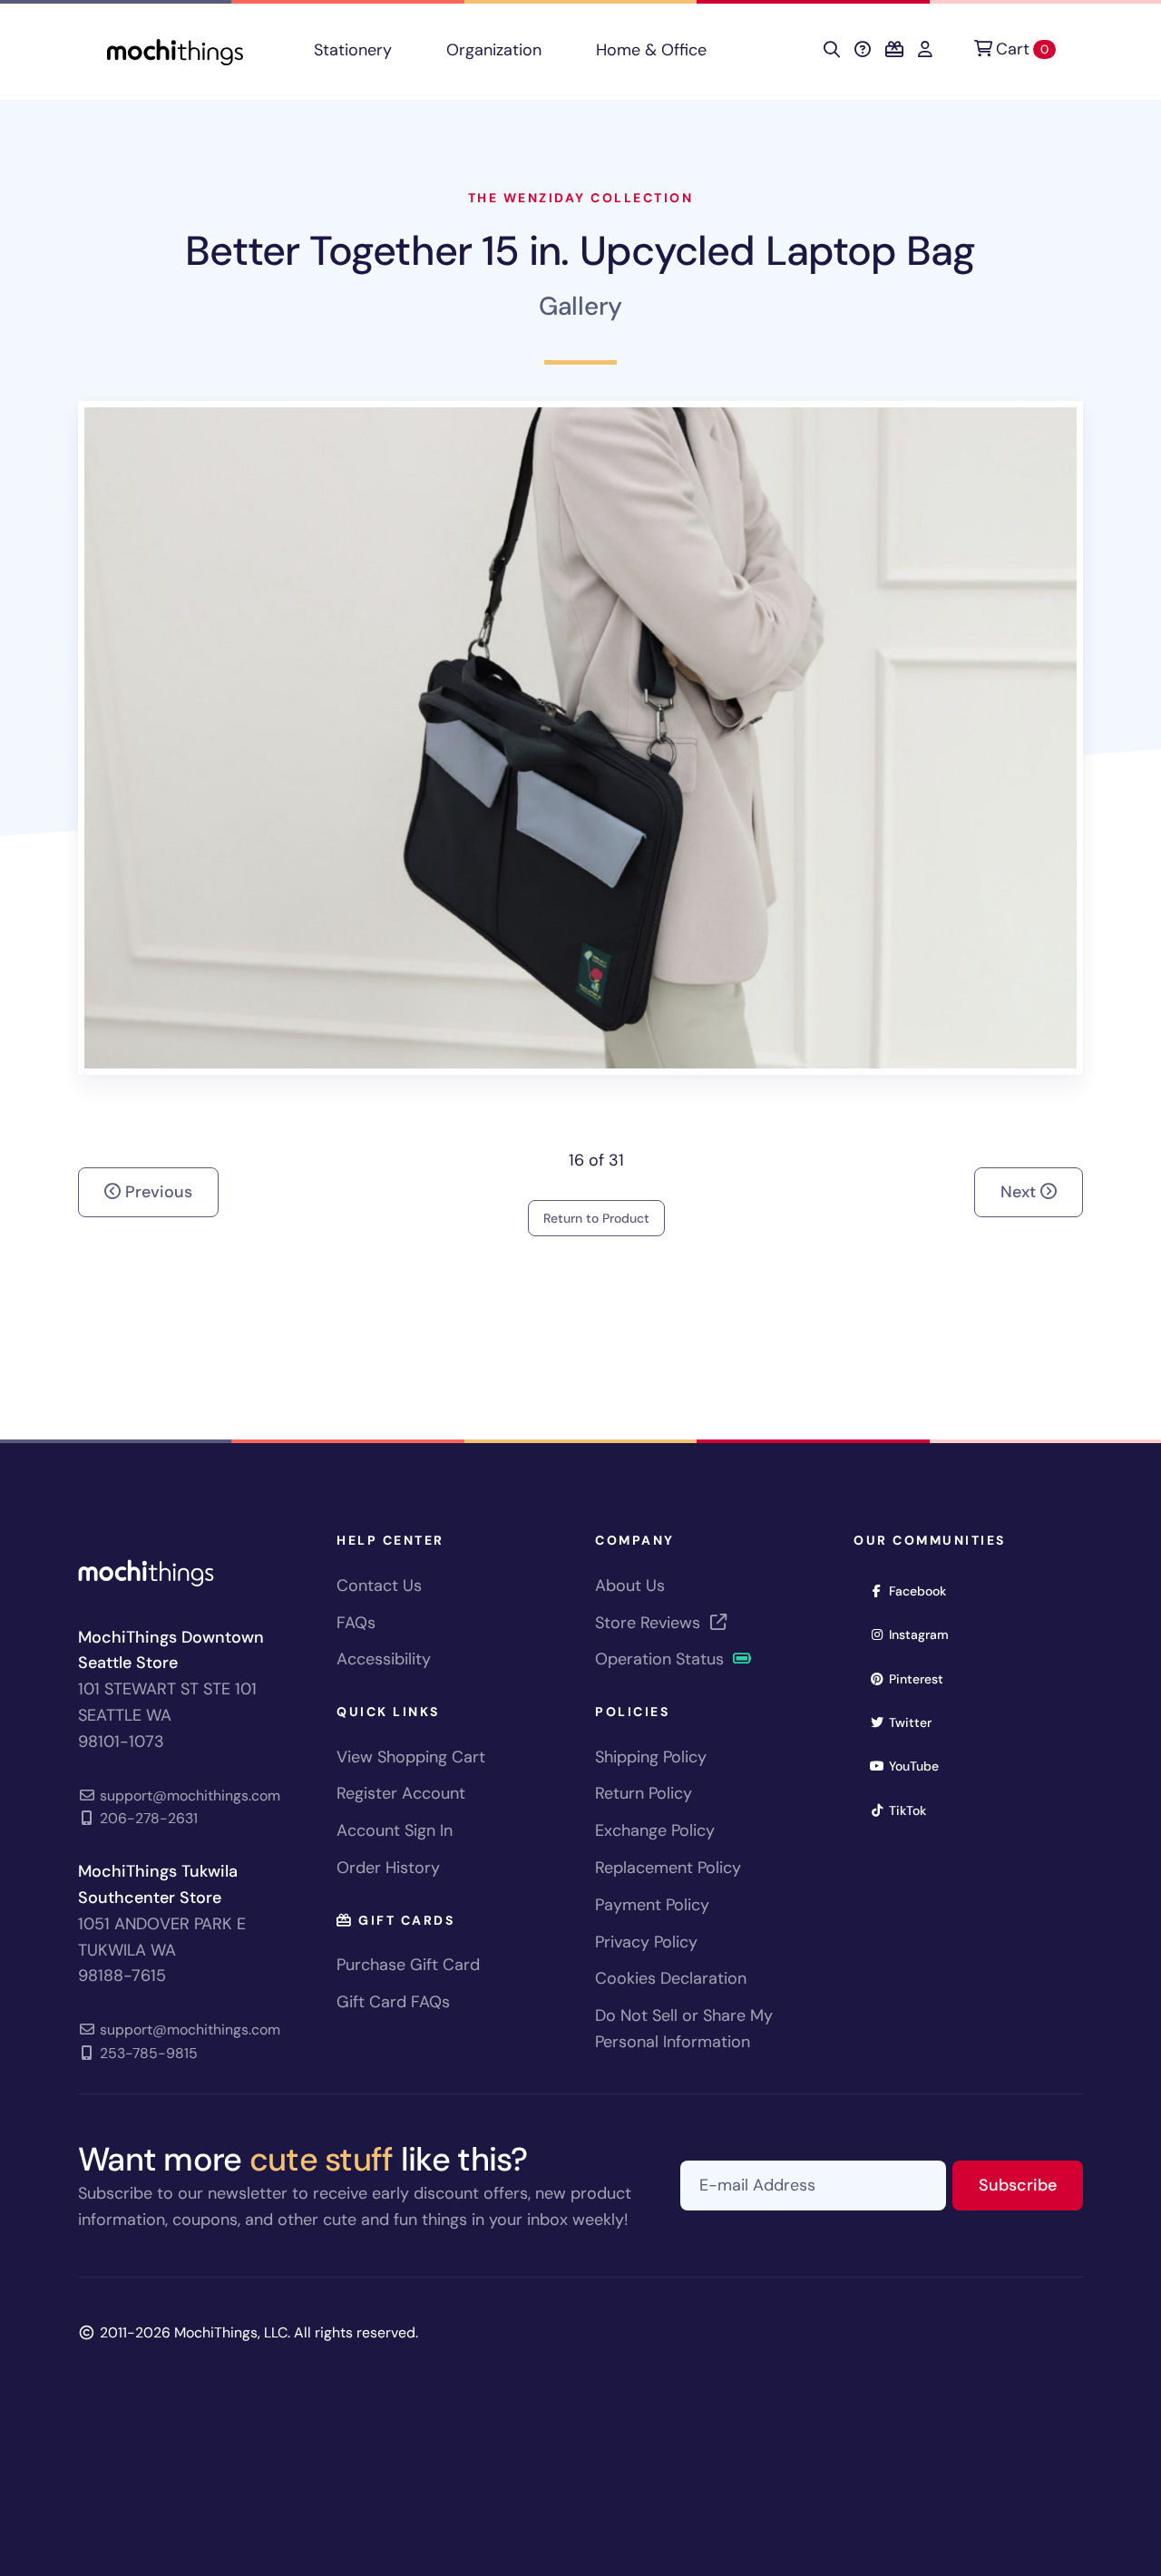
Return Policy (644, 1793)
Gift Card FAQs (393, 2002)
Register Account (401, 1793)
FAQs (356, 1623)
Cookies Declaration (671, 1978)
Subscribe (1031, 2185)
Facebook (923, 1590)
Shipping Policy (651, 1757)
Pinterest (922, 1678)
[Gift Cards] (894, 50)
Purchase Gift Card (408, 1965)
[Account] (925, 50)
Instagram (925, 1634)
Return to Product (596, 1218)
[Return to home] (175, 50)
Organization (494, 50)
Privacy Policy (646, 1942)
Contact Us (379, 1586)
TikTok (913, 1810)
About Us (630, 1586)
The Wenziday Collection (581, 198)
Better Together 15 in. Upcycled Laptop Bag (580, 251)
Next (1020, 1192)
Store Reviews (650, 1623)
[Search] (832, 50)
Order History (388, 1868)
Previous (156, 1192)
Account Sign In (395, 1830)
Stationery (353, 50)
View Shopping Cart (411, 1757)
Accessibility (384, 1659)
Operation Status (662, 1659)
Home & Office (651, 50)
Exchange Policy (655, 1830)
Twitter (916, 1722)
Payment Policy (652, 1905)
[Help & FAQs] (863, 50)
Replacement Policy (668, 1868)
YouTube (920, 1766)
